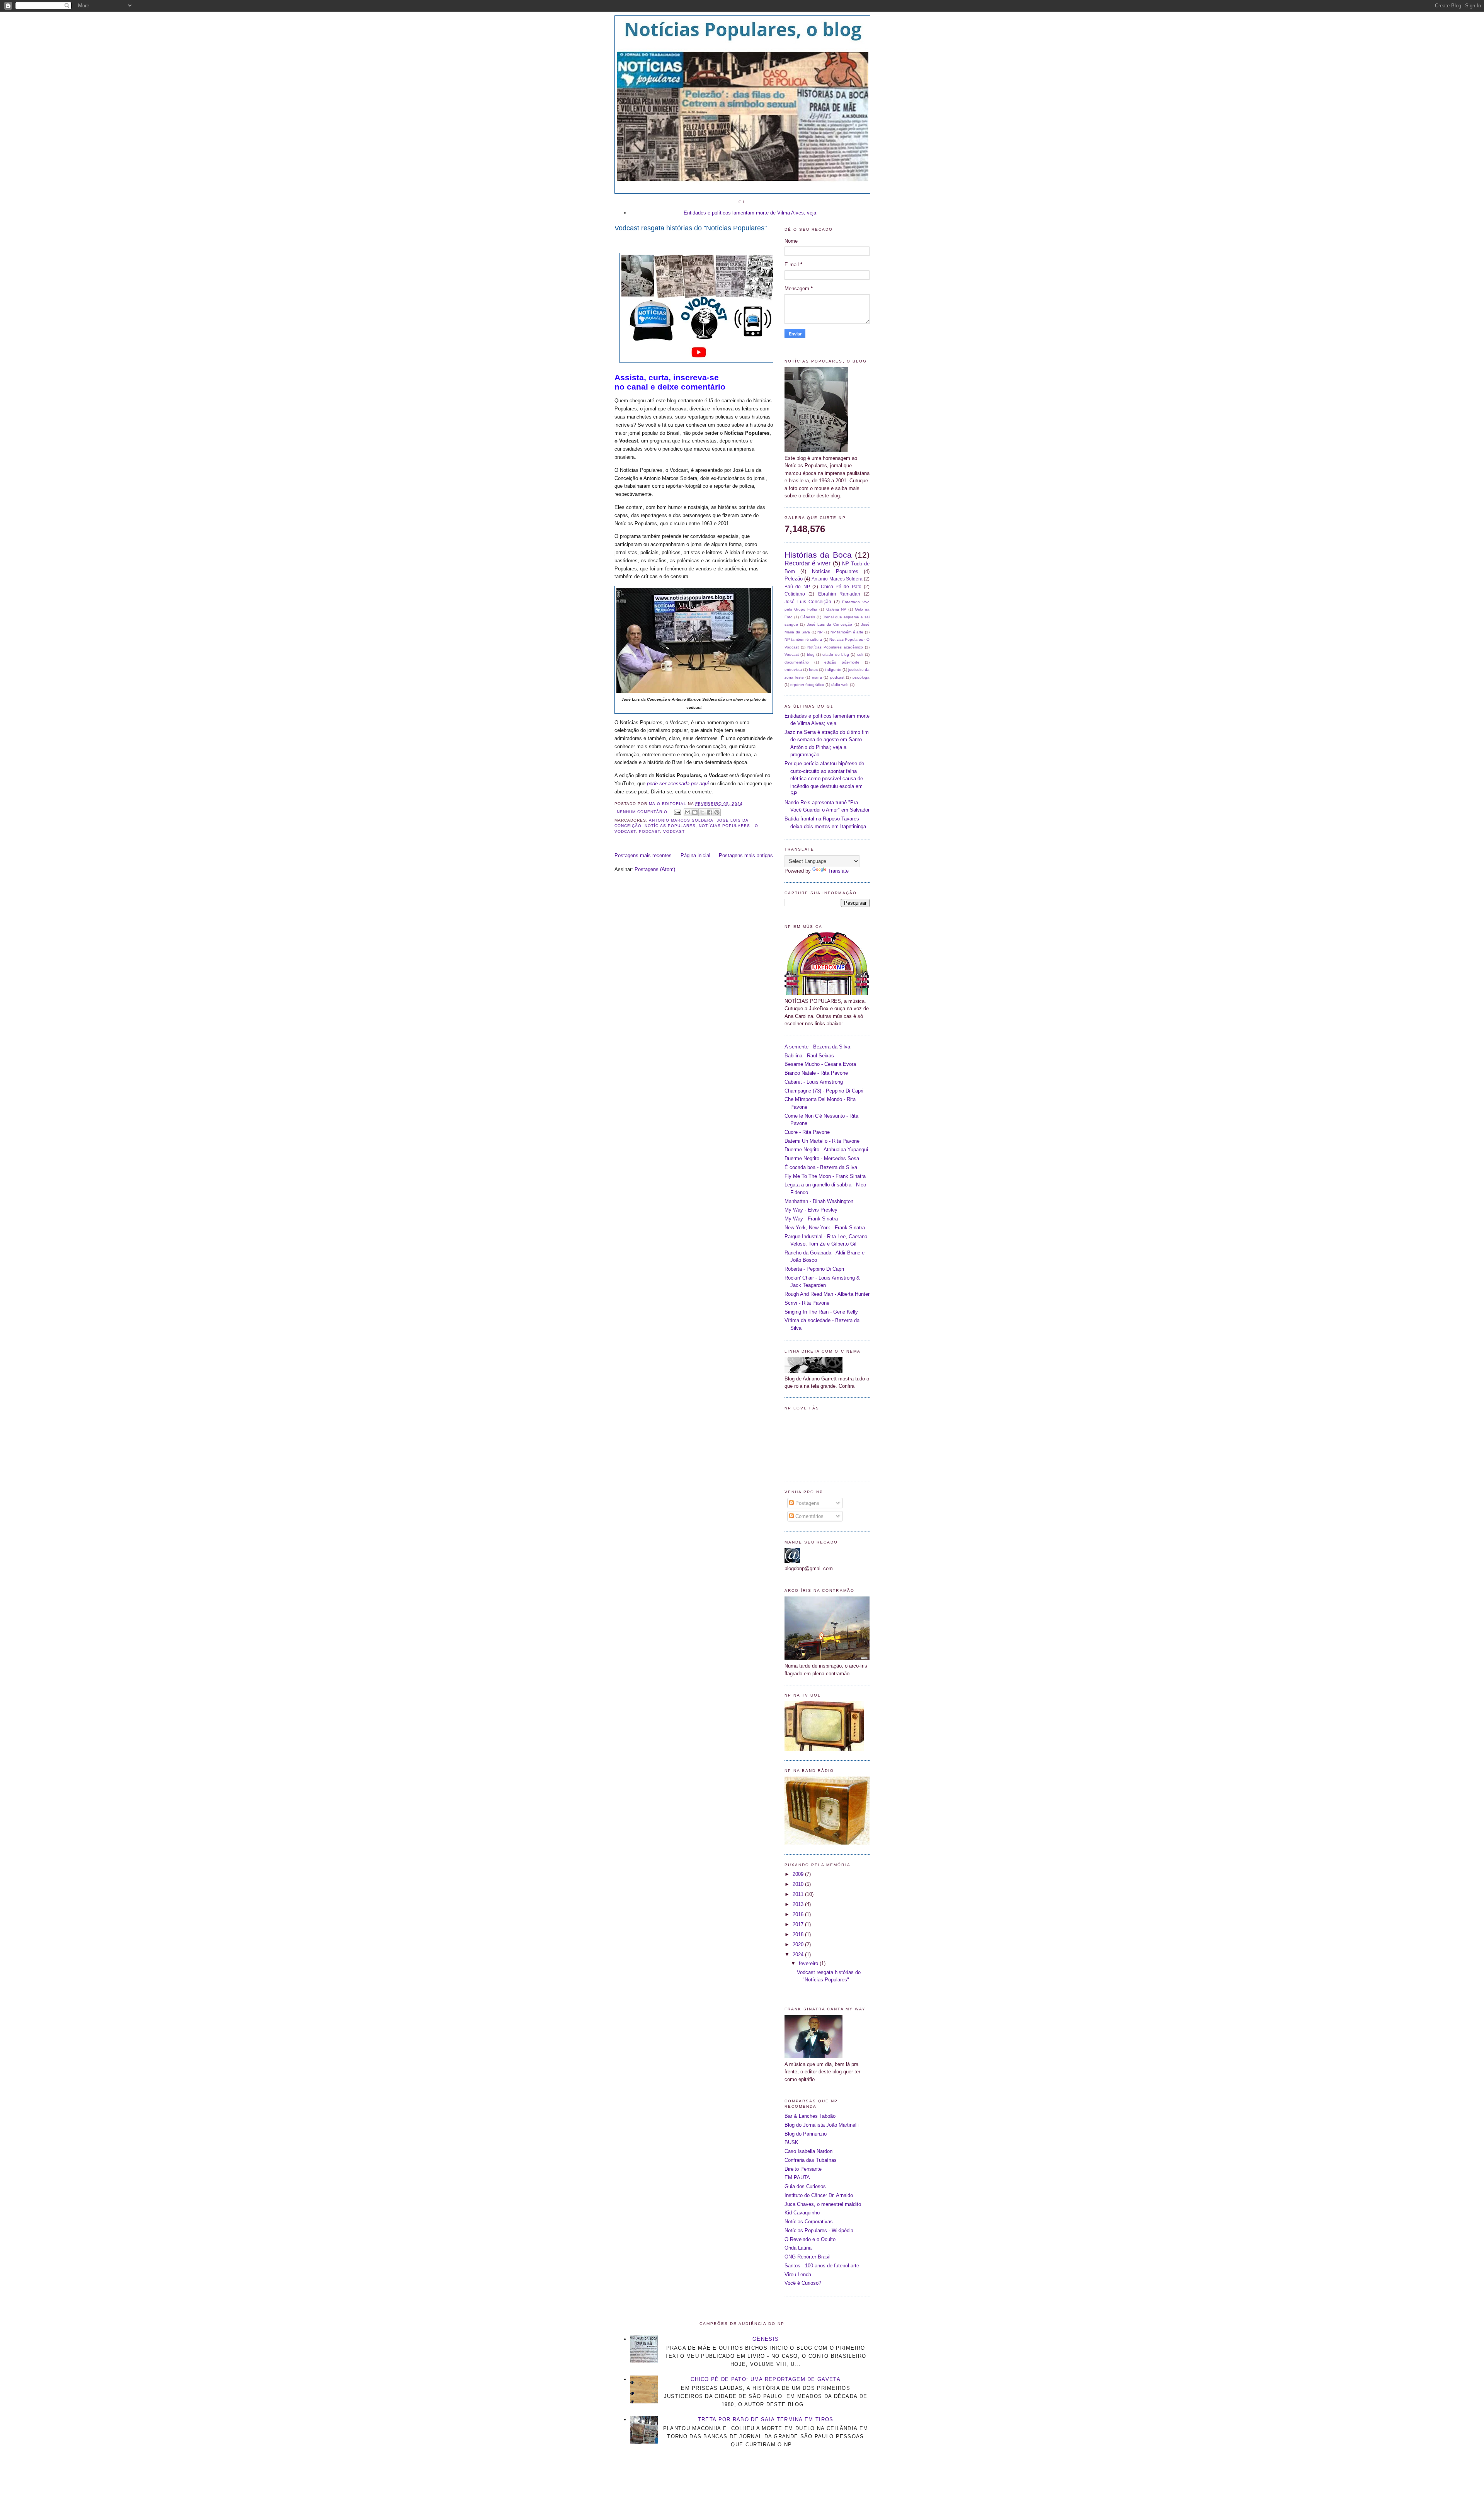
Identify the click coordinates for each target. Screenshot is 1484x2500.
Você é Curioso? (803, 2283)
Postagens (807, 1503)
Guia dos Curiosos (805, 2186)
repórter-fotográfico (807, 685)
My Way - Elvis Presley (811, 1210)
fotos (813, 670)
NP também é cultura (803, 639)
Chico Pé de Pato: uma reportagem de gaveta (766, 2379)
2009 (799, 1874)
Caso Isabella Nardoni (809, 2151)
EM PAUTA (797, 2178)
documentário (797, 662)
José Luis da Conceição (830, 624)
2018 (799, 1934)
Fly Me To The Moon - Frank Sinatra (825, 1176)
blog (811, 654)
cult (860, 654)
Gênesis (808, 617)
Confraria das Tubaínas (811, 2160)
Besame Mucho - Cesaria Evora (820, 1064)
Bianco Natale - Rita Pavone (816, 1073)
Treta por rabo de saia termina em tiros (766, 2419)
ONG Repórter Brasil (808, 2257)
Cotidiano (795, 594)
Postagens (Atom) (655, 869)
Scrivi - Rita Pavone (807, 1303)
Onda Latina (798, 2248)
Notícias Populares (670, 826)
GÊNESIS (766, 2339)
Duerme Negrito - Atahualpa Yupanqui (826, 1150)
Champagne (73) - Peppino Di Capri (824, 1091)
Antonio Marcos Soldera (681, 820)
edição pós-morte (842, 662)
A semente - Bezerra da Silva (817, 1047)
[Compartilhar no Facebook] (710, 812)
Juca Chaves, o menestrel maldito (823, 2204)
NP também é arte (847, 632)
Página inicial (695, 855)
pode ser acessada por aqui (678, 784)
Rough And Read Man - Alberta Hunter (827, 1294)
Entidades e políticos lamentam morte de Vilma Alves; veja (750, 213)
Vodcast (674, 831)
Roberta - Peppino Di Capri (814, 1269)
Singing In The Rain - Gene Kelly (821, 1312)
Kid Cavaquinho (802, 2213)
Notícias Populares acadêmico (835, 647)
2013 (799, 1904)
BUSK (791, 2142)
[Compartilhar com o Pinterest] (717, 812)
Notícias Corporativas (809, 2222)
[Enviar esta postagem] (677, 812)
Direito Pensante (803, 2169)
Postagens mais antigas (746, 855)
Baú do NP (797, 586)
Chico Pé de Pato (841, 586)
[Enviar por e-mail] (688, 812)
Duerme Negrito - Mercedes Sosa (822, 1158)
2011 (799, 1894)
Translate (838, 871)
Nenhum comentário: (644, 812)
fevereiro (809, 1963)
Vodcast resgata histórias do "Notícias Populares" (691, 228)
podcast (649, 831)
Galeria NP (836, 609)
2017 (799, 1924)
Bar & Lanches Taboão (810, 2116)
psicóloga (861, 677)
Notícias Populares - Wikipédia (819, 2230)
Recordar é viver (808, 563)
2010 (799, 1884)
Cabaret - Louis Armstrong (814, 1082)
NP (820, 632)
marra (817, 677)
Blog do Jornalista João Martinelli (822, 2125)
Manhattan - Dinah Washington (819, 1201)
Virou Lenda (798, 2275)
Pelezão (794, 579)
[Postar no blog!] (695, 812)
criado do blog (836, 654)
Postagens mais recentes (643, 855)
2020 (799, 1944)
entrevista (793, 670)
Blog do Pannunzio (806, 2134)
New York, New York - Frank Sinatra (825, 1228)
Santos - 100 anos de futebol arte (822, 2266)
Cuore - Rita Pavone (807, 1132)
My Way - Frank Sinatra (811, 1219)
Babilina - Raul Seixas (809, 1056)
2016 (799, 1914)
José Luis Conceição (808, 602)
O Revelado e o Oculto (810, 2239)
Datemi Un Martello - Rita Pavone (822, 1141)
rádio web (840, 685)
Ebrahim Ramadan (839, 594)
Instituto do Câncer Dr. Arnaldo (819, 2195)
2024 (799, 1955)
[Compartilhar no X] (702, 812)
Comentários (809, 1516)
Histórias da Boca (818, 555)
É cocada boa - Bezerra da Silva (821, 1167)
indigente (833, 670)
